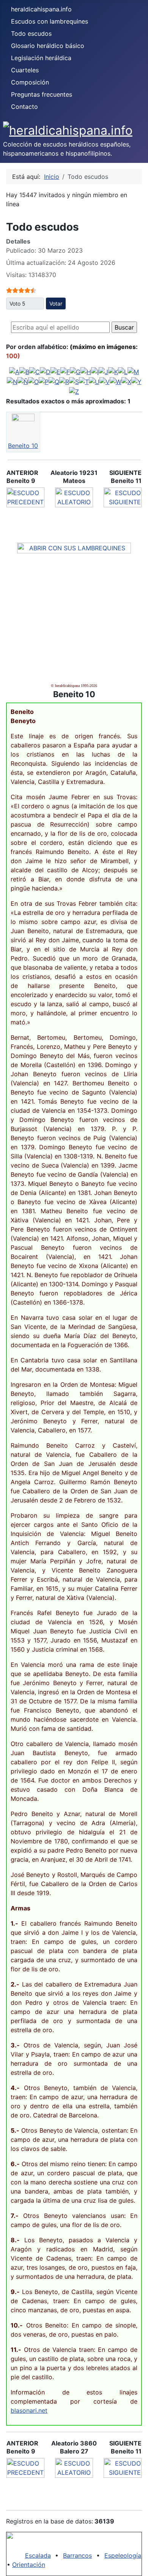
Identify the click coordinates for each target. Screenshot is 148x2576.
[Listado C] (35, 371)
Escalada (38, 2555)
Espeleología (123, 2555)
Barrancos (77, 2555)
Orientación (29, 2565)
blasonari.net (29, 2410)
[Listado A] (14, 371)
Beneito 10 (23, 446)
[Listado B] (24, 371)
